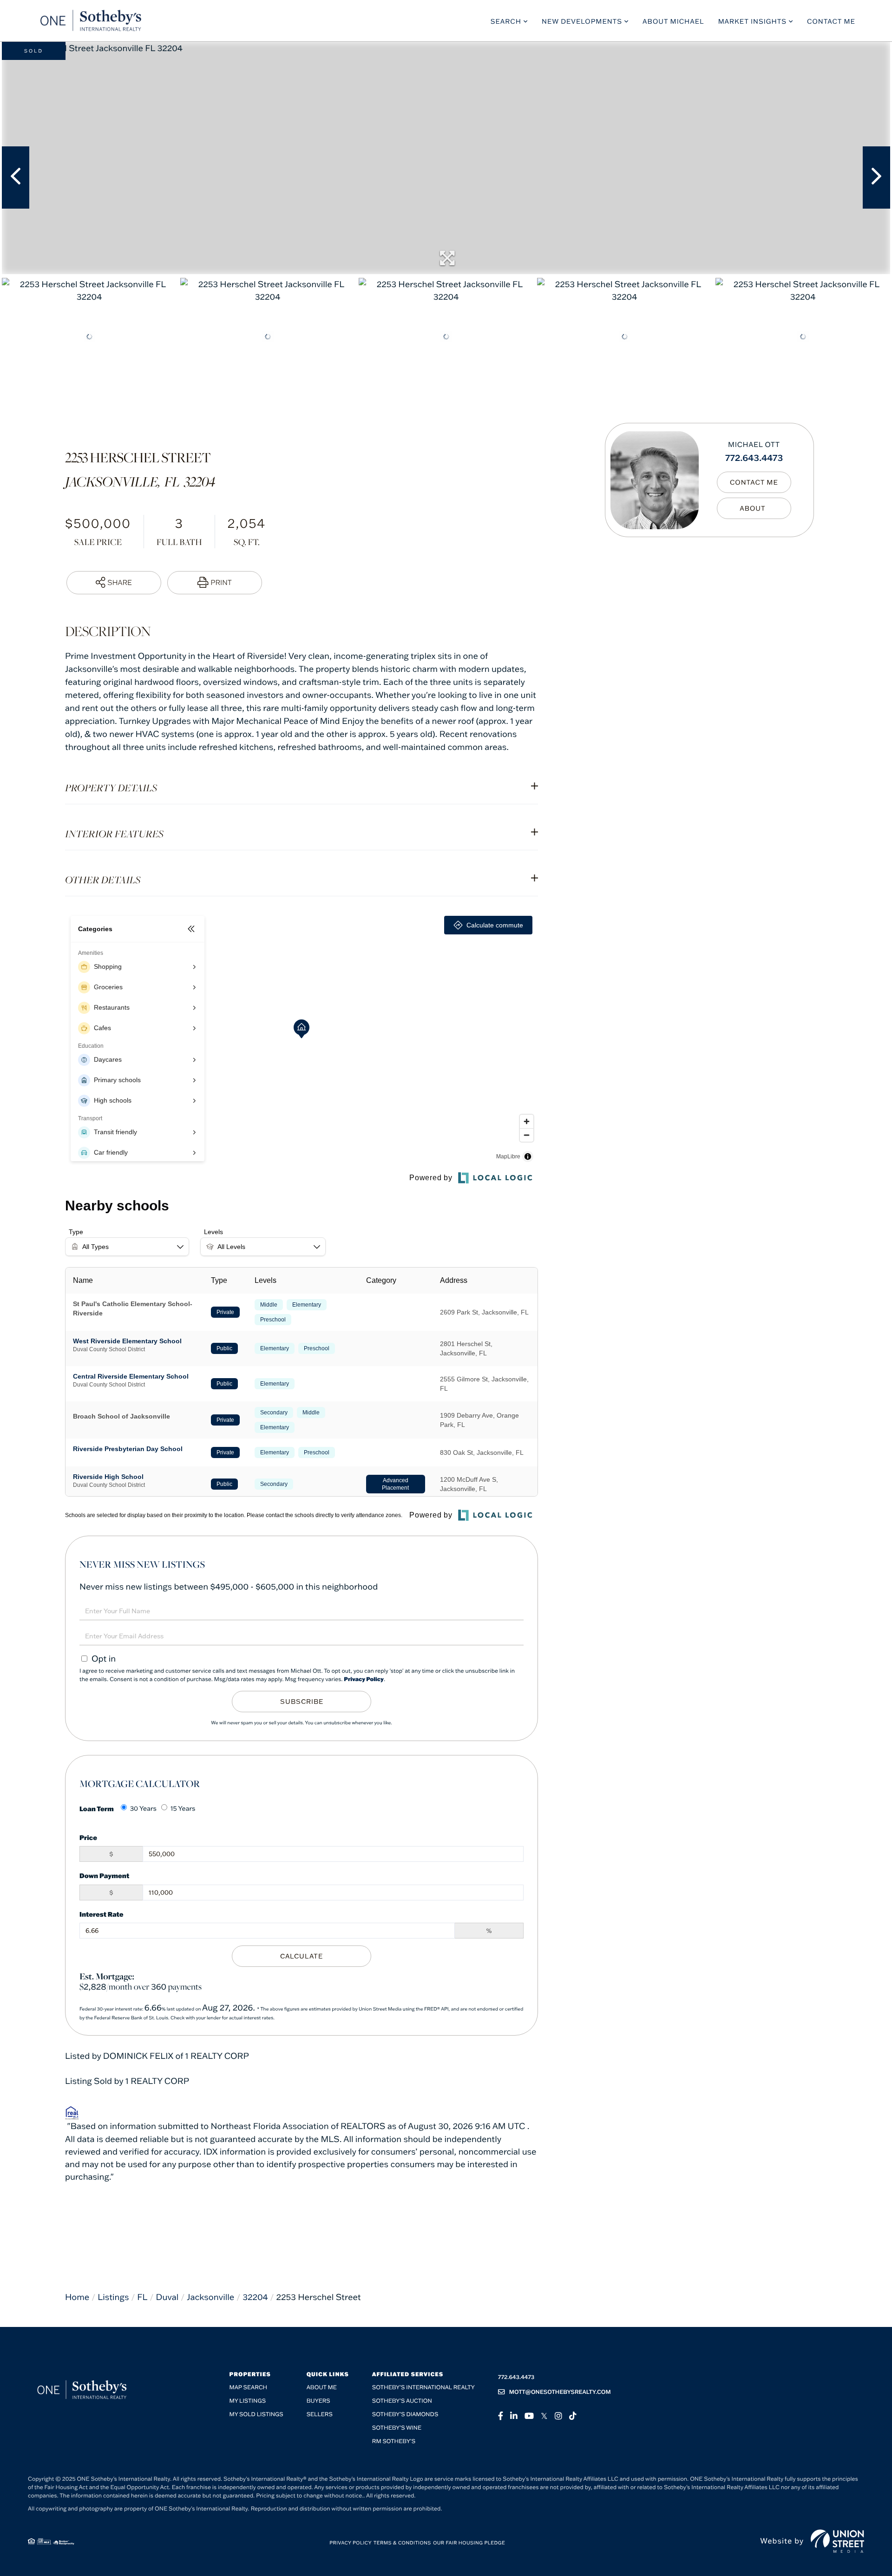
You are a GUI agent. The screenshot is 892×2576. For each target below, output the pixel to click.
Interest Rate (102, 1914)
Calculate (302, 1956)
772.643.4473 (754, 457)
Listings (113, 2297)
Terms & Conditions (402, 2543)
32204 (255, 2297)
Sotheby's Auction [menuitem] (402, 2401)
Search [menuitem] (506, 21)
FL (142, 2297)
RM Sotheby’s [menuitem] (394, 2441)
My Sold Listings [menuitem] (256, 2415)
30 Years (143, 1808)
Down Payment (104, 1876)
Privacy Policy (364, 1679)
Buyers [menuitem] (318, 2401)
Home (77, 2297)
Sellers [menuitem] (320, 2415)
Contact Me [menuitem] (831, 21)
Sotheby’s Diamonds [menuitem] (405, 2415)
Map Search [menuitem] (249, 2388)
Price (88, 1837)
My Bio (754, 508)
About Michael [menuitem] (673, 21)
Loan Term (97, 1809)
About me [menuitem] (322, 2388)
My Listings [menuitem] (248, 2401)
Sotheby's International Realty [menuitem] (423, 2388)
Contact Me (754, 482)
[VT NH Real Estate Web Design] (837, 2541)
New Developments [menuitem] (582, 21)
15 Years (183, 1808)
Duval (167, 2297)
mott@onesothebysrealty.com (560, 2392)
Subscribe (302, 1702)
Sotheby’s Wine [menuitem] (397, 2428)
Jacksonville (210, 2297)
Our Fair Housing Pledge (469, 2543)
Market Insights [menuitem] (752, 21)
